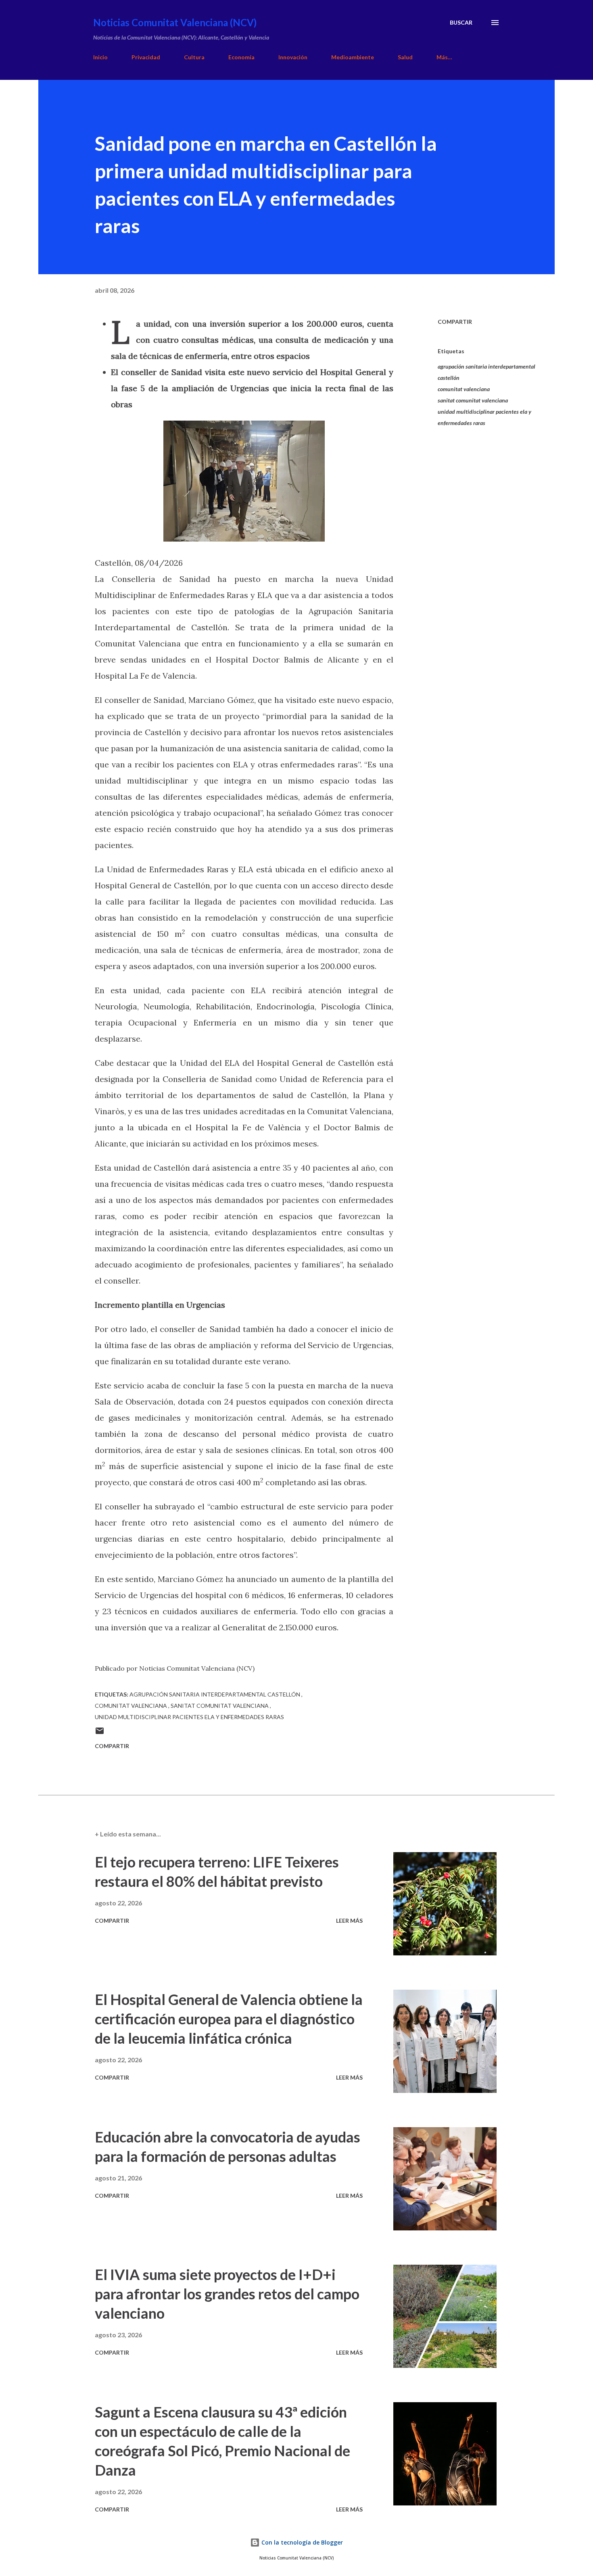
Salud (405, 57)
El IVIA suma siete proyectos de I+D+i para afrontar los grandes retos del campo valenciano (227, 2294)
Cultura (194, 57)
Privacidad (146, 57)
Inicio (100, 57)
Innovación (293, 57)
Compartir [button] (455, 322)
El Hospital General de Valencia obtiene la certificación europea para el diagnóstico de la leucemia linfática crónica (229, 2019)
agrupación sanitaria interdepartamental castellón (487, 372)
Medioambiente (353, 57)
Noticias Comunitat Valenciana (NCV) (175, 22)
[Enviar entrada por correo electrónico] (100, 1733)
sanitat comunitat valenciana (473, 400)
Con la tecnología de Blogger (301, 2542)
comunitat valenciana (464, 389)
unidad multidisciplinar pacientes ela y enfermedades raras (484, 417)
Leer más (349, 1921)
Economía (241, 57)
